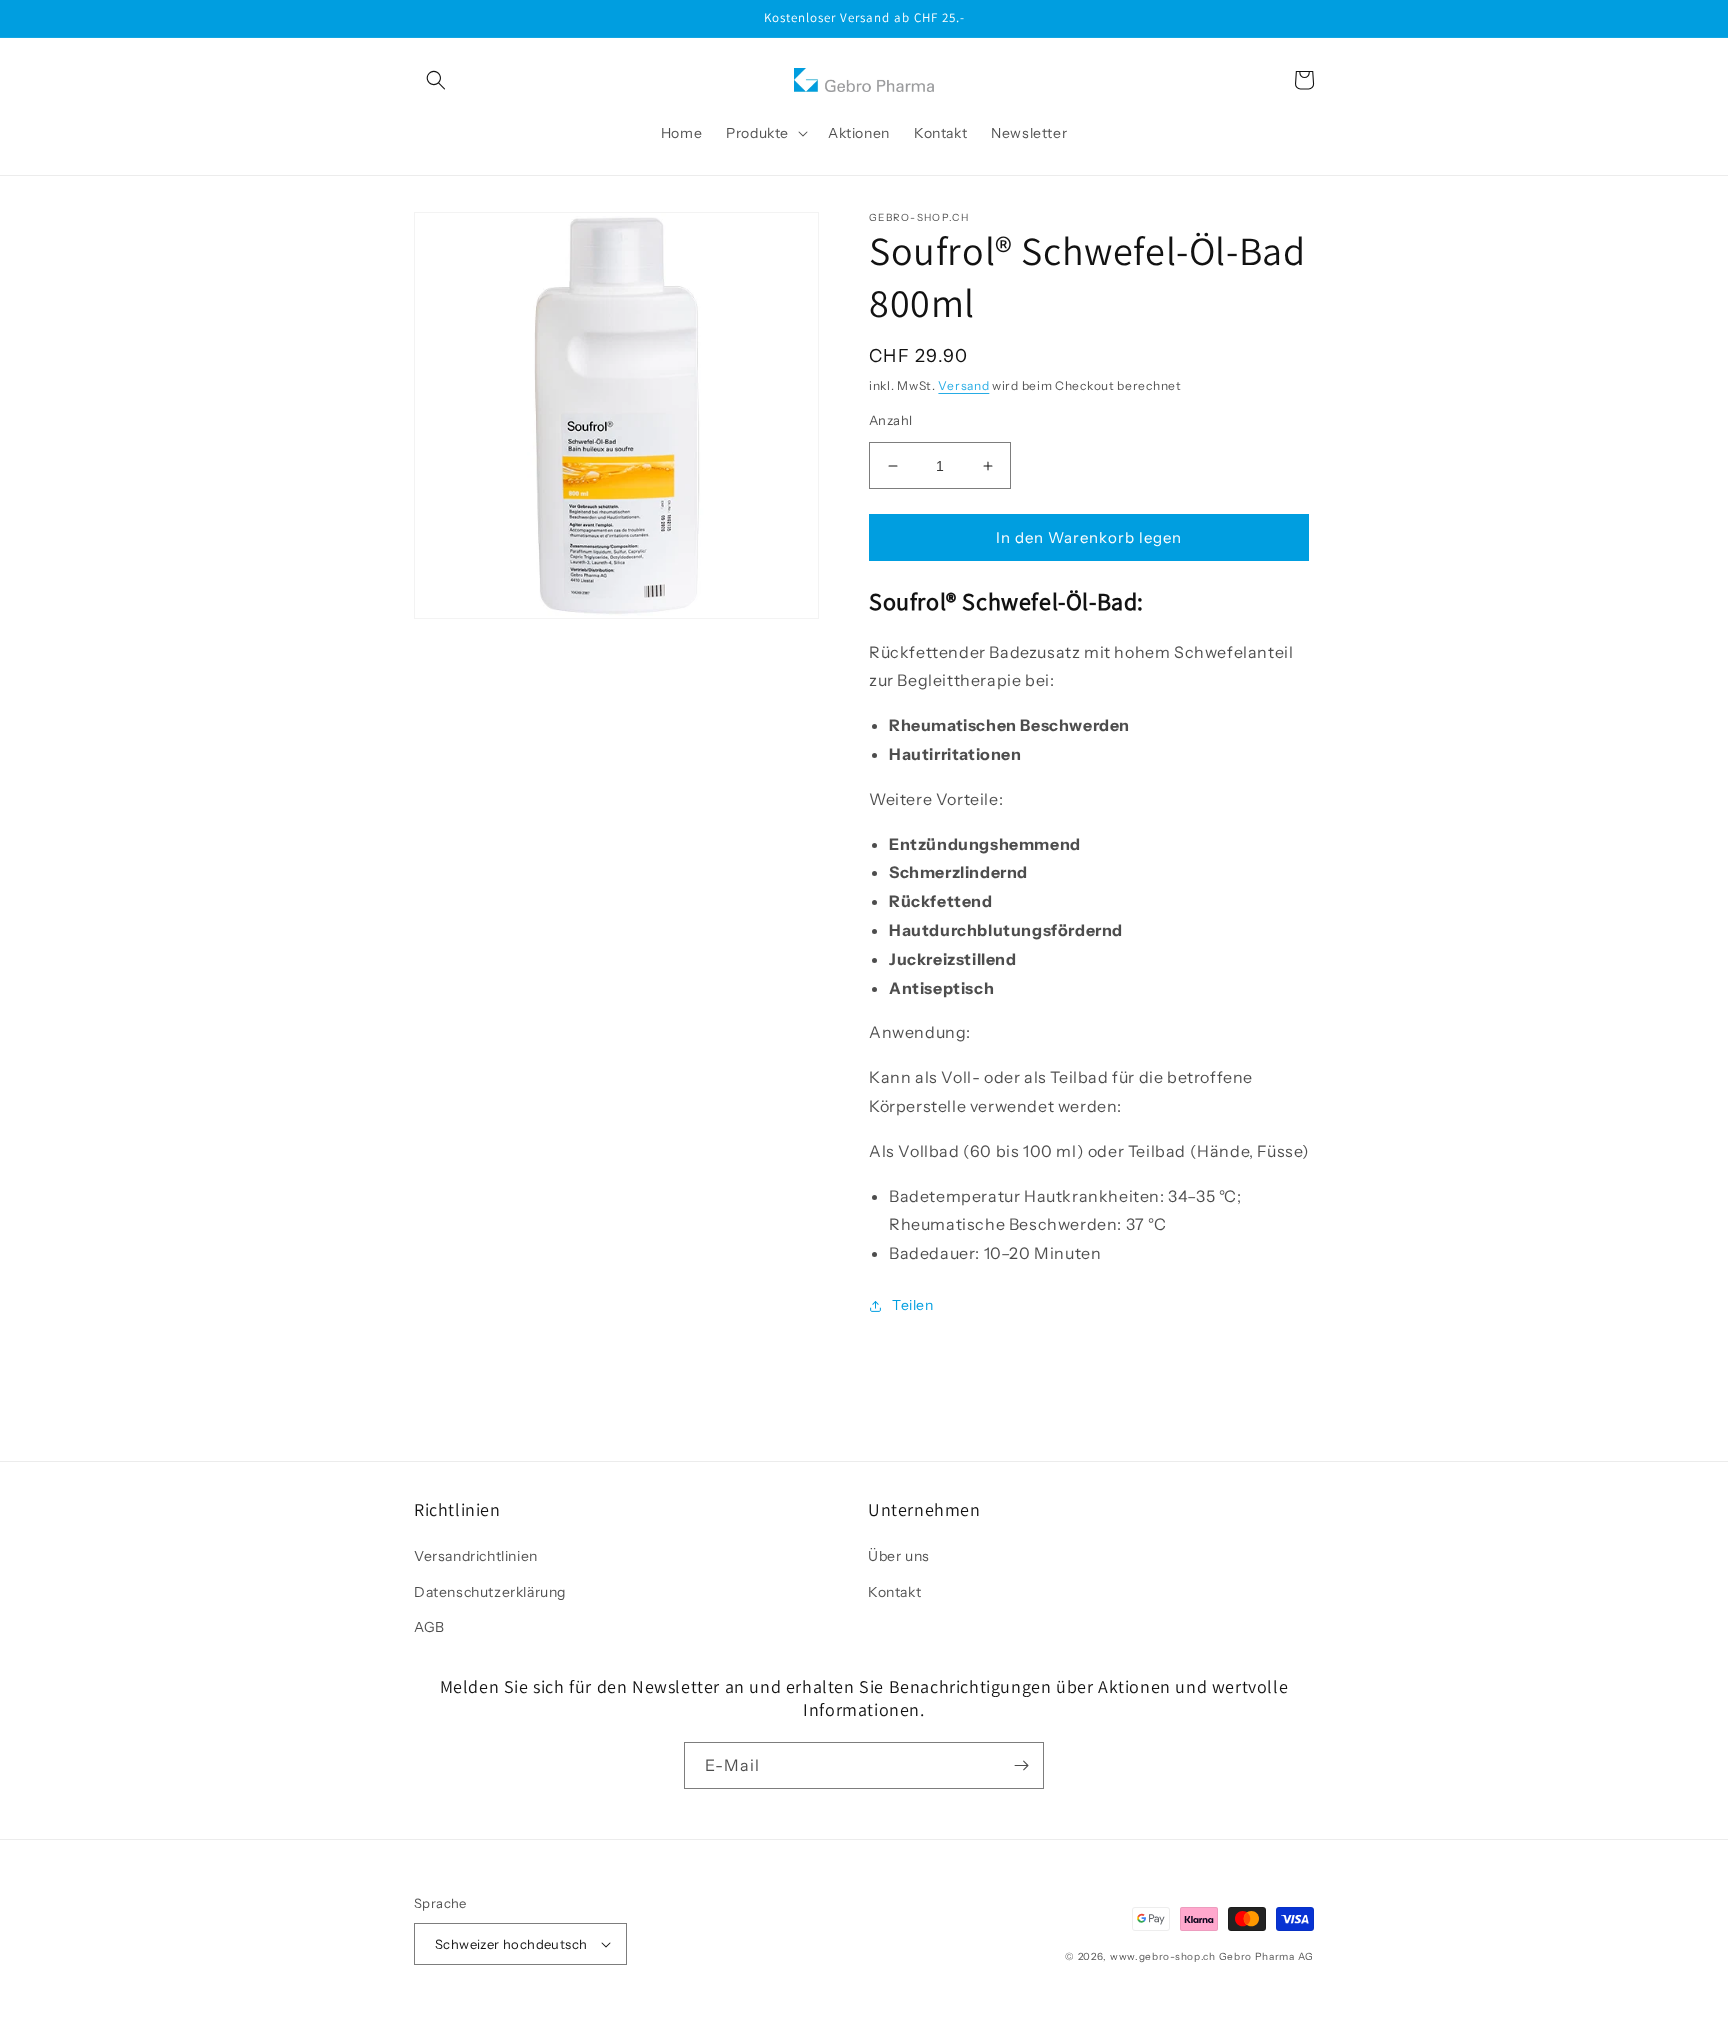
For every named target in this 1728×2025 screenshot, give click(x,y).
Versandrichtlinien (476, 1556)
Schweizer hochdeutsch (511, 1944)
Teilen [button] (913, 1305)
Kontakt (894, 1592)
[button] (436, 80)
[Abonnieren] (1021, 1765)
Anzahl (890, 420)
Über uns (899, 1556)
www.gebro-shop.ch (1163, 1956)
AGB (429, 1627)
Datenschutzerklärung (490, 1592)
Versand (963, 385)
